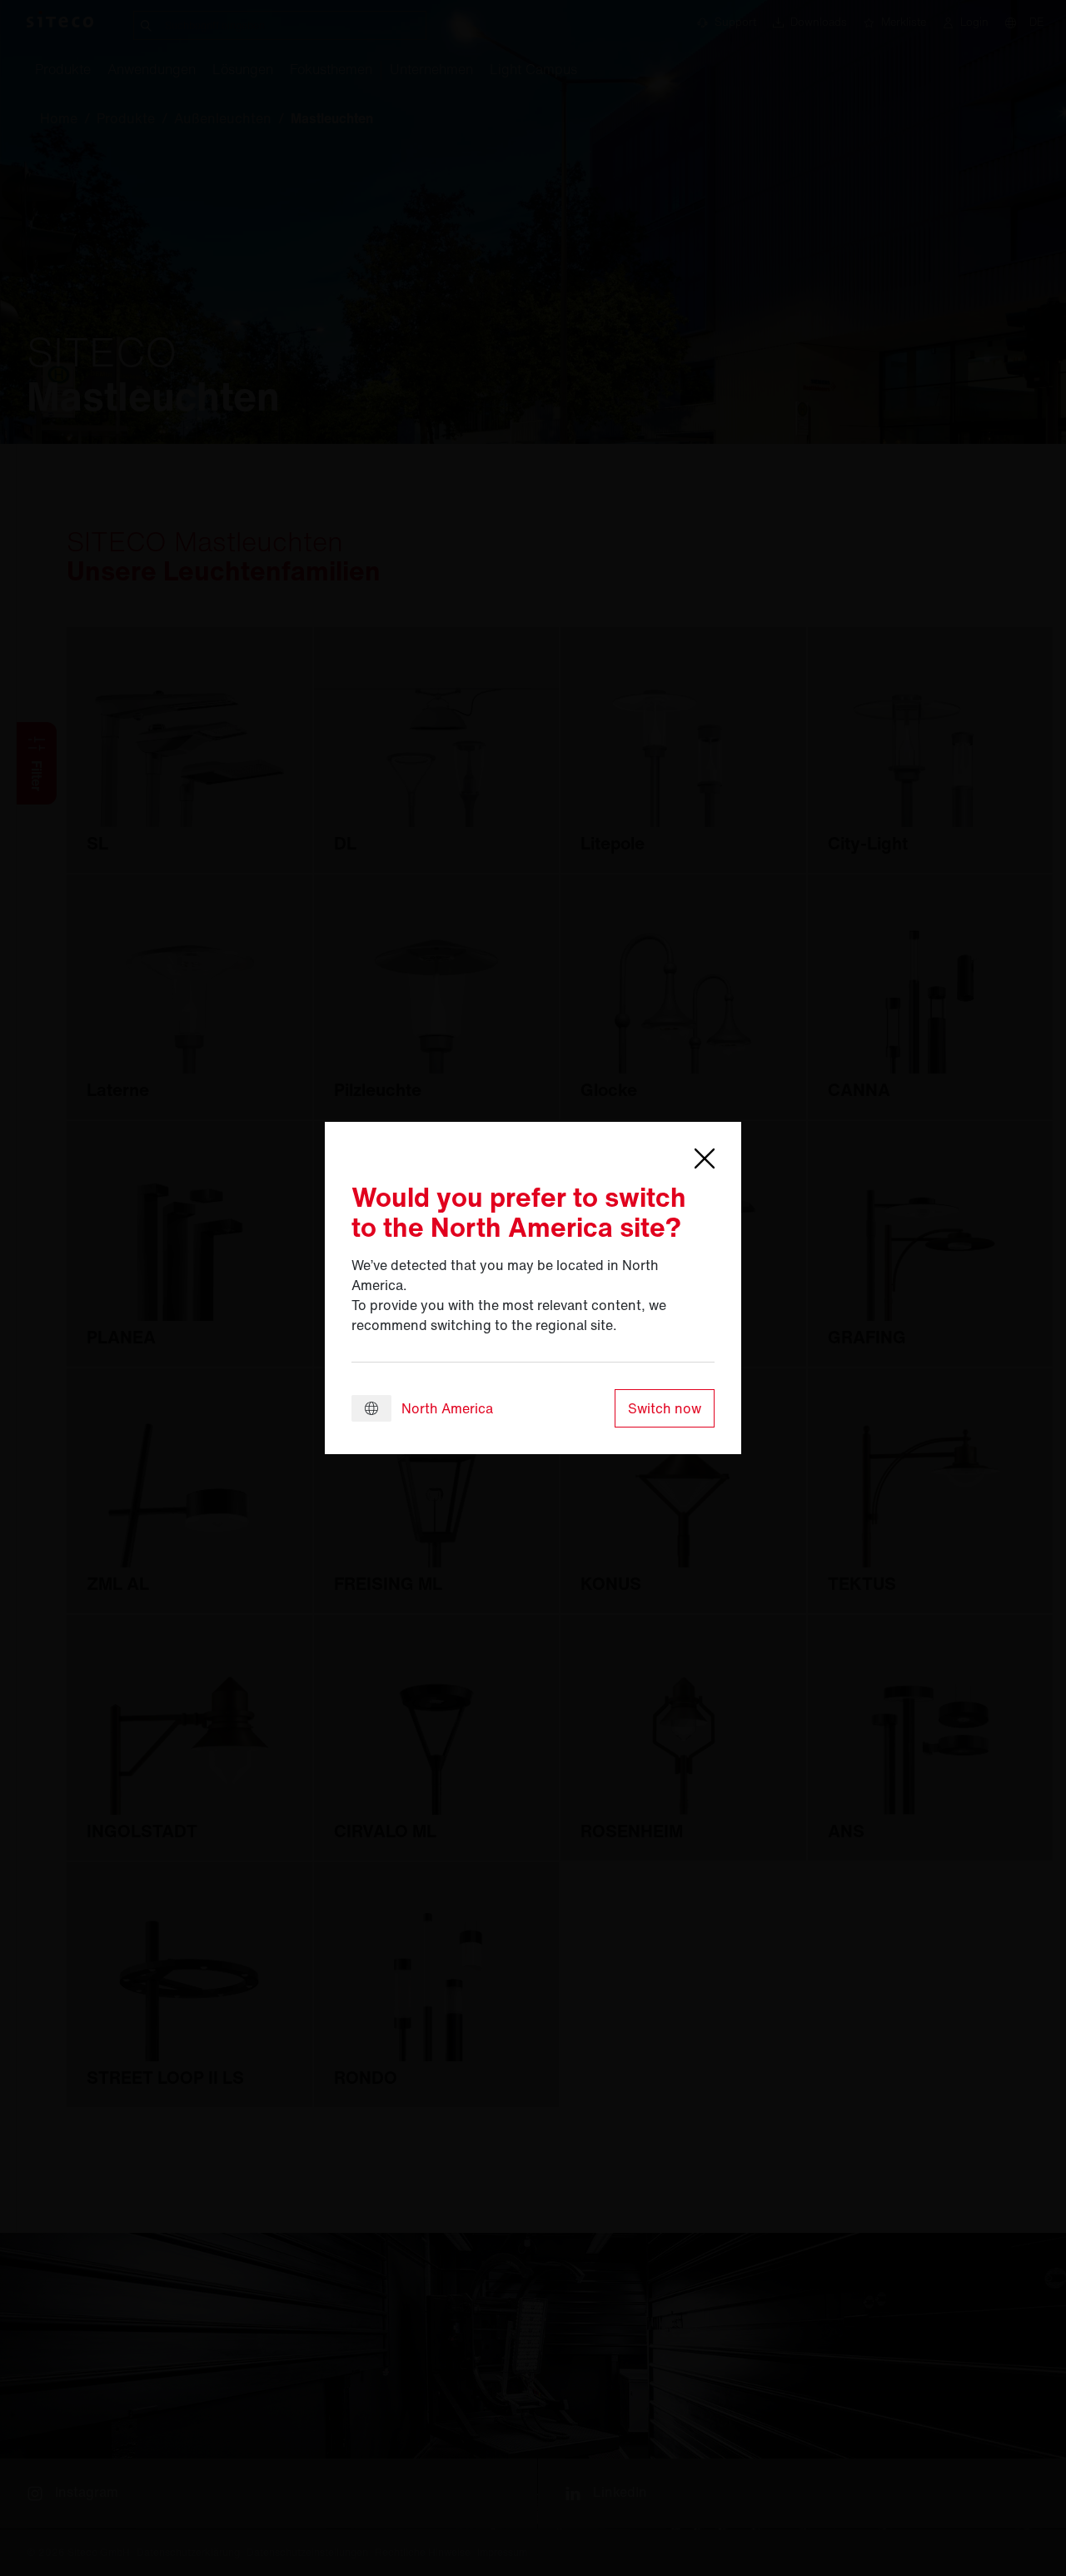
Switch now (665, 1408)
